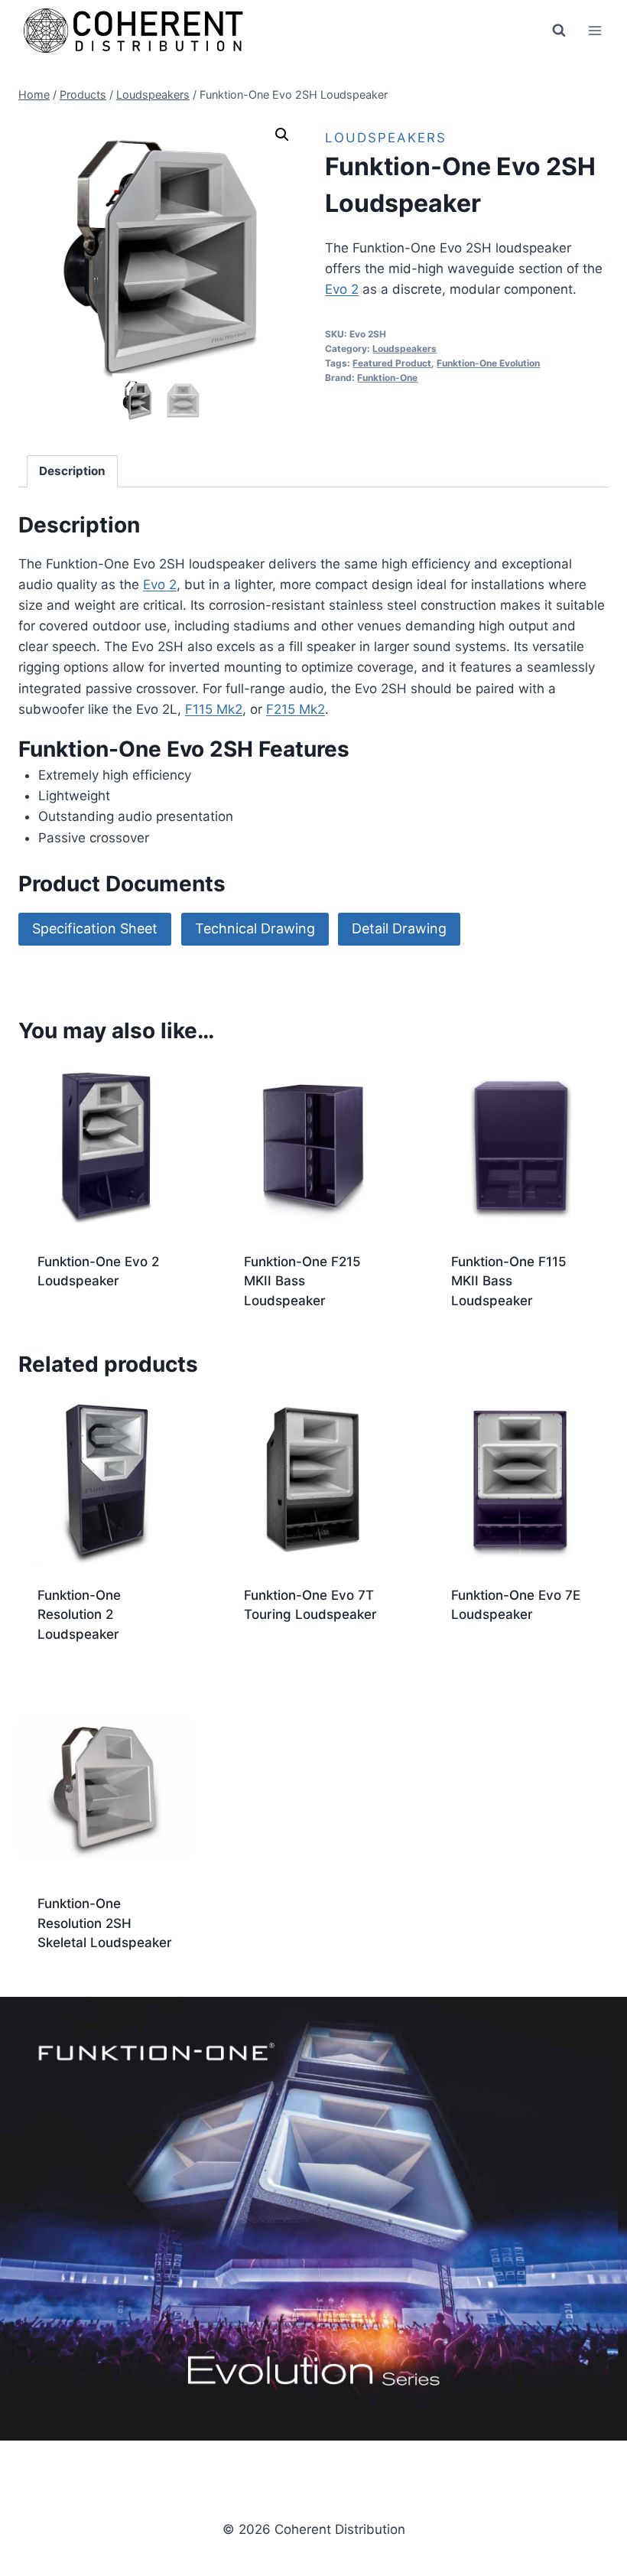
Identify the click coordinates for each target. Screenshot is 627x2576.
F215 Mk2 (296, 709)
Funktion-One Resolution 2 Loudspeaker (79, 1615)
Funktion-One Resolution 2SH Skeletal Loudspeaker (105, 1923)
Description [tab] (72, 471)
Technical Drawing (255, 928)
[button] (282, 135)
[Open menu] (595, 30)
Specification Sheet (95, 928)
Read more (70, 1330)
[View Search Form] (559, 31)
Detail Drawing (399, 928)
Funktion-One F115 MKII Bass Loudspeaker (509, 1281)
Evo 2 (342, 289)
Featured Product (392, 363)
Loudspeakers (386, 138)
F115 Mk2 (214, 709)
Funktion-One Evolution (488, 363)
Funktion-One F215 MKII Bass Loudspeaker (302, 1281)
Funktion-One (387, 378)
